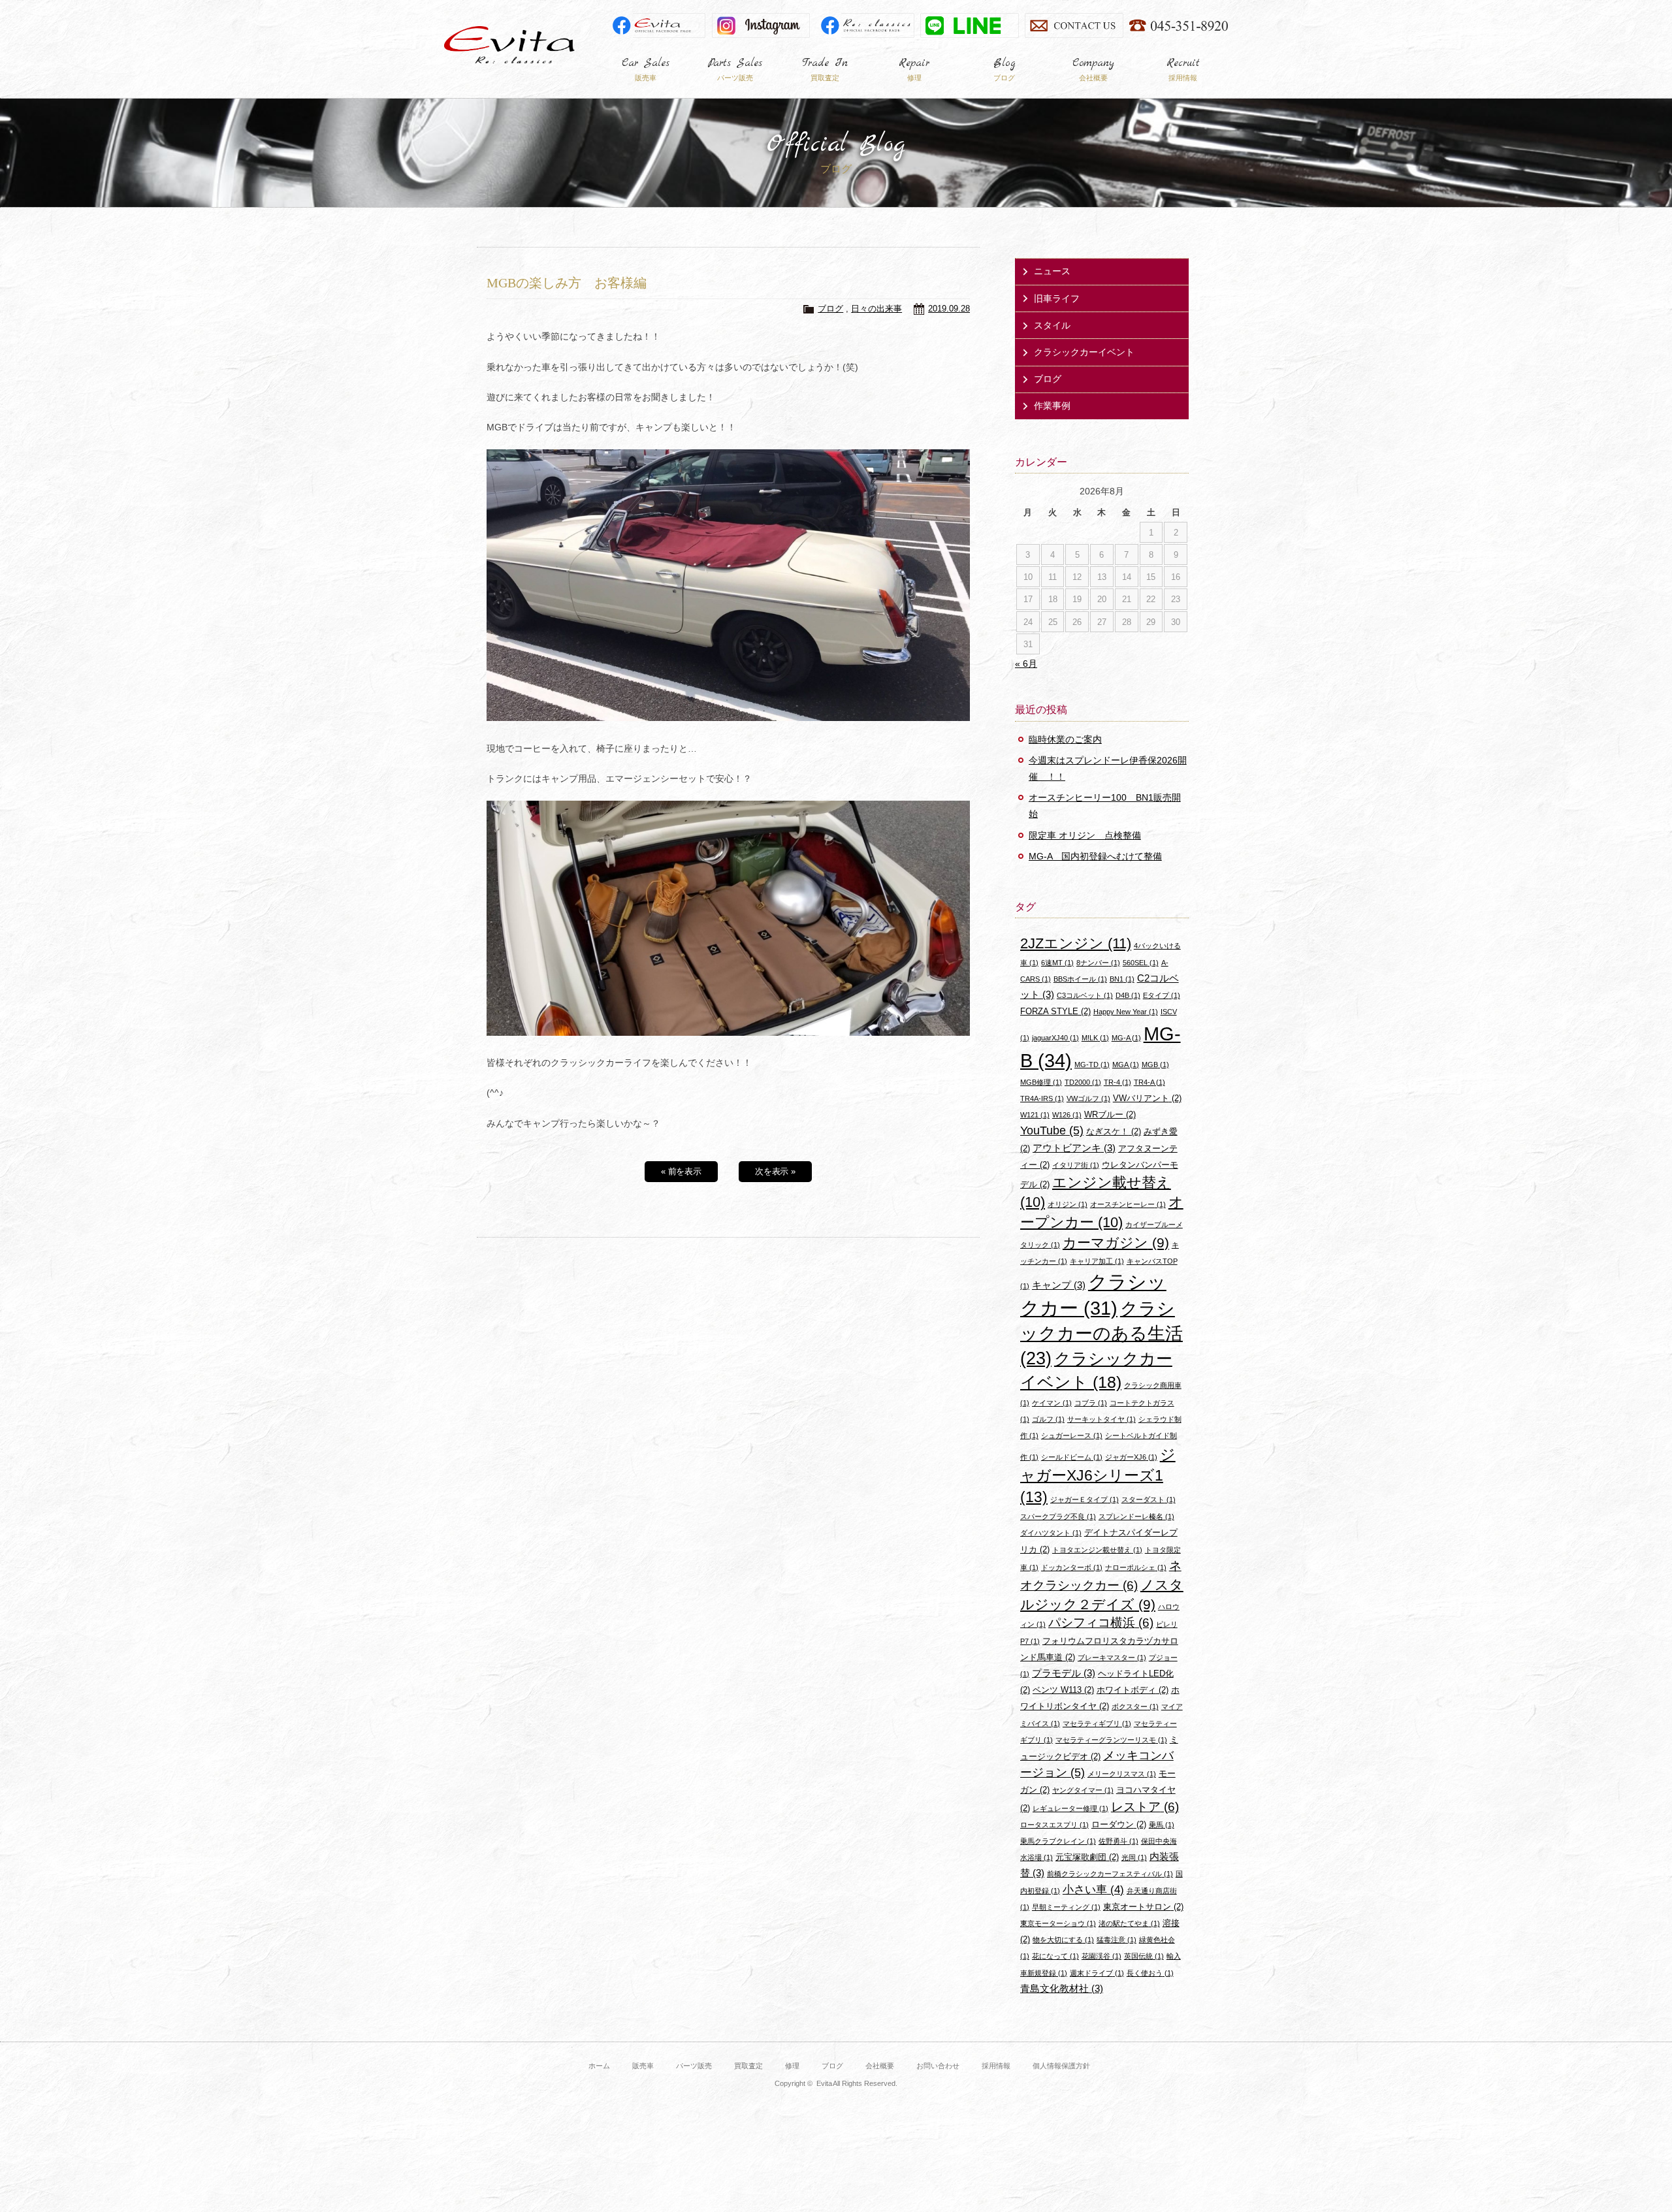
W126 (1067, 1115)
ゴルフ (1048, 1419)
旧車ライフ (1057, 298)
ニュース (1052, 271)
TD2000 (1083, 1082)
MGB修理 (1041, 1082)
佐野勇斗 (1118, 1841)
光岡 (1134, 1857)
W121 (1035, 1115)
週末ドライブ (1097, 1973)
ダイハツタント (1051, 1533)
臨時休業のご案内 (1065, 739)
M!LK (1095, 1038)
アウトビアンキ (1074, 1148)
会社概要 (880, 2066)
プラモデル (1064, 1673)
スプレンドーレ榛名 (1136, 1516)
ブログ (830, 309)
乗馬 (1162, 1825)
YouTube (1052, 1130)
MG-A (1126, 1038)
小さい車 (1093, 1890)
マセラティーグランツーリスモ (1111, 1740)
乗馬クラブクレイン (1058, 1841)
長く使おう (1150, 1973)
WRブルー (1110, 1114)
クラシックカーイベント (1084, 352)
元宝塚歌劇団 (1087, 1857)
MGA (1126, 1065)
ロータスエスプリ (1054, 1825)
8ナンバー (1098, 963)
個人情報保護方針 (1061, 2066)
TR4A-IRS (1042, 1098)
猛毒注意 (1117, 1940)
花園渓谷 (1101, 1956)
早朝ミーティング (1066, 1907)
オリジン (1068, 1204)
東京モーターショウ (1058, 1923)
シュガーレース (1072, 1435)
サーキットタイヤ (1101, 1419)
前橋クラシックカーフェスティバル (1110, 1874)
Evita (509, 45)
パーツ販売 (694, 2066)
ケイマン (1052, 1403)
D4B (1128, 995)
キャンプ (1059, 1285)
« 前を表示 (682, 1171)
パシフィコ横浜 (1101, 1623)
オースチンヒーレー (1128, 1204)
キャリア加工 (1097, 1261)
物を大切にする (1063, 1940)
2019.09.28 (949, 309)
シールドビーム (1072, 1457)
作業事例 (1052, 406)
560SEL (1141, 963)
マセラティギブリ (1097, 1723)
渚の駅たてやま (1129, 1923)
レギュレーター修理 (1070, 1808)
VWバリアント (1147, 1098)
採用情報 (996, 2066)
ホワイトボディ (1133, 1690)
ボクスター (1135, 1707)
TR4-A (1149, 1082)
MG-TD (1092, 1065)
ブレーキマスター (1112, 1658)
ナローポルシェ (1136, 1567)
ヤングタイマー (1083, 1790)
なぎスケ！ (1114, 1131)
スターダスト (1149, 1499)
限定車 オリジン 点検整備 (1085, 835)
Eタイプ (1162, 995)
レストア (1145, 1807)
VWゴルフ (1088, 1098)
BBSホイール (1080, 979)
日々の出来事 (876, 309)
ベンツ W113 (1063, 1690)
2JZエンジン (1076, 943)
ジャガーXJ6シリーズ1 (1098, 1476)
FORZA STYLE (1055, 1011)
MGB (1155, 1065)
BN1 (1122, 979)
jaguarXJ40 (1055, 1038)
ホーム (599, 2066)
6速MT (1057, 963)
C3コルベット (1085, 995)
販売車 (643, 2066)
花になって (1055, 1956)
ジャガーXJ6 (1131, 1457)
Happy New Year (1126, 1012)
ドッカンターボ (1072, 1567)
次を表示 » (776, 1171)
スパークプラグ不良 (1058, 1516)
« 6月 (1026, 664)
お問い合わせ (938, 2066)
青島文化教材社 (1062, 1988)
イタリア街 (1076, 1165)
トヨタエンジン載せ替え (1097, 1550)
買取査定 (748, 2066)
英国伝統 (1144, 1956)
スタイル (1052, 325)
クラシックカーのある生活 (1101, 1333)
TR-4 (1117, 1082)
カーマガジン (1116, 1242)
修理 (792, 2066)
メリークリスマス (1122, 1774)
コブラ (1091, 1403)
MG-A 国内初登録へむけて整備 (1095, 856)
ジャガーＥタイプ (1085, 1499)
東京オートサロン (1143, 1907)
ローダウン (1119, 1824)
